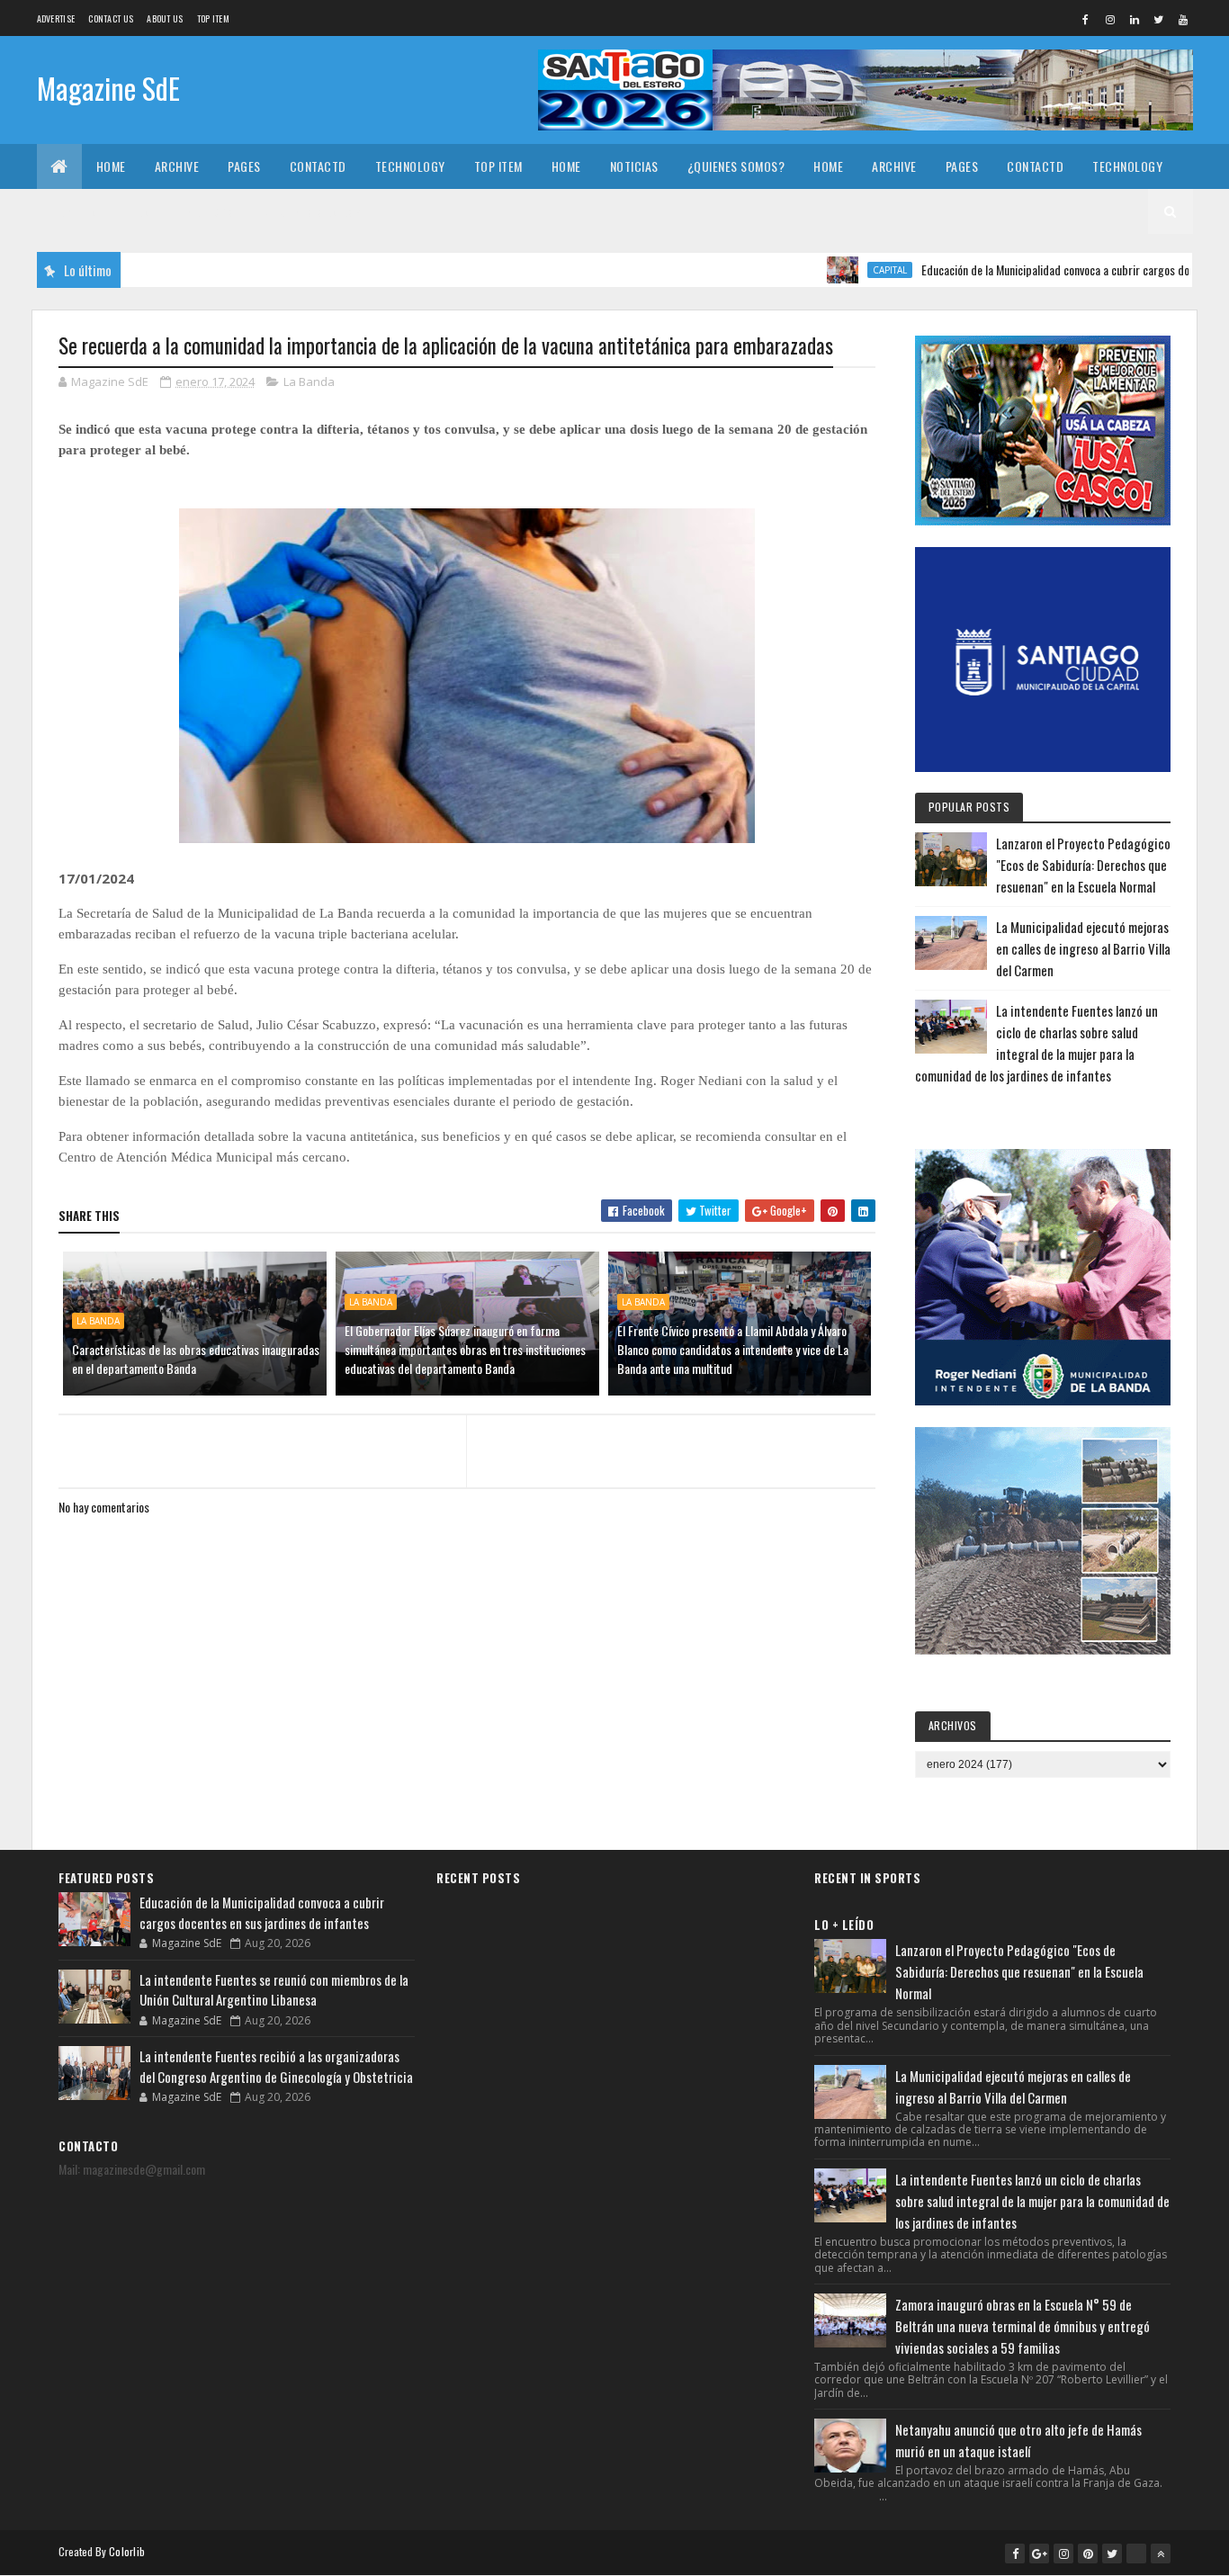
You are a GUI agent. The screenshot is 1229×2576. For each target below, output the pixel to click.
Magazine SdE (108, 88)
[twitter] (1159, 19)
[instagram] (1110, 19)
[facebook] (1086, 19)
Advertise (56, 18)
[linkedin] (1135, 19)
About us (165, 18)
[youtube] (1183, 19)
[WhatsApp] (1136, 2554)
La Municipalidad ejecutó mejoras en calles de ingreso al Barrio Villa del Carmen (1083, 948)
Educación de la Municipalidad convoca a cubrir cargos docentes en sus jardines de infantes (262, 1912)
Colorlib (127, 2551)
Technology (410, 166)
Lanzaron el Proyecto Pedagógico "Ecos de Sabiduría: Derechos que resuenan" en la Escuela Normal (1083, 865)
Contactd (318, 166)
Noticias (634, 166)
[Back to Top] (1161, 2554)
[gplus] (1039, 2554)
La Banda (309, 381)
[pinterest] (1088, 2554)
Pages (244, 166)
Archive (177, 166)
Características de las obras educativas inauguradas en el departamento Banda (196, 1359)
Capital (836, 270)
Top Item (213, 18)
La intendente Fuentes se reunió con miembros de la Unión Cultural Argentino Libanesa (274, 1990)
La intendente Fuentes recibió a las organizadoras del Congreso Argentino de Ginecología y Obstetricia (276, 2066)
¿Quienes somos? (736, 166)
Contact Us (111, 18)
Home (111, 166)
